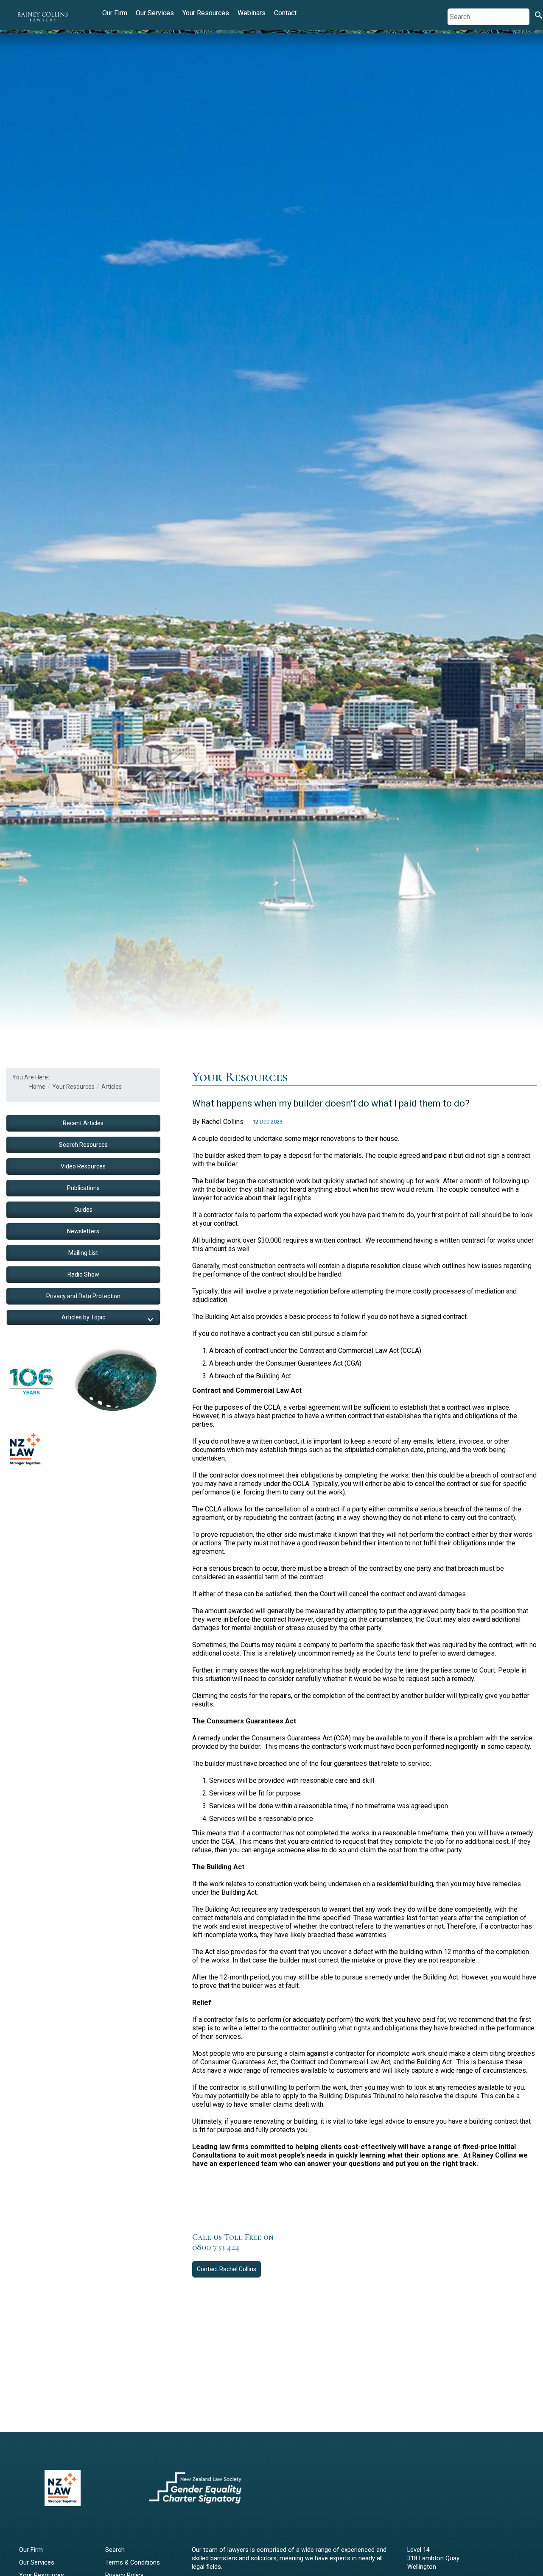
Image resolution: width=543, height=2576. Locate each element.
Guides (83, 1210)
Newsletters (83, 1231)
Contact (285, 13)
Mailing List (83, 1253)
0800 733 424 (216, 2247)
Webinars (252, 13)
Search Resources (83, 1145)
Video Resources (83, 1166)
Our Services (155, 13)
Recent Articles (83, 1123)
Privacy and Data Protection (83, 1296)
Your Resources (206, 13)
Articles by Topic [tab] (83, 1317)
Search (115, 2550)
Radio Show (83, 1274)
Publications (83, 1188)
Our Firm (115, 13)
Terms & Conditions (133, 2563)
